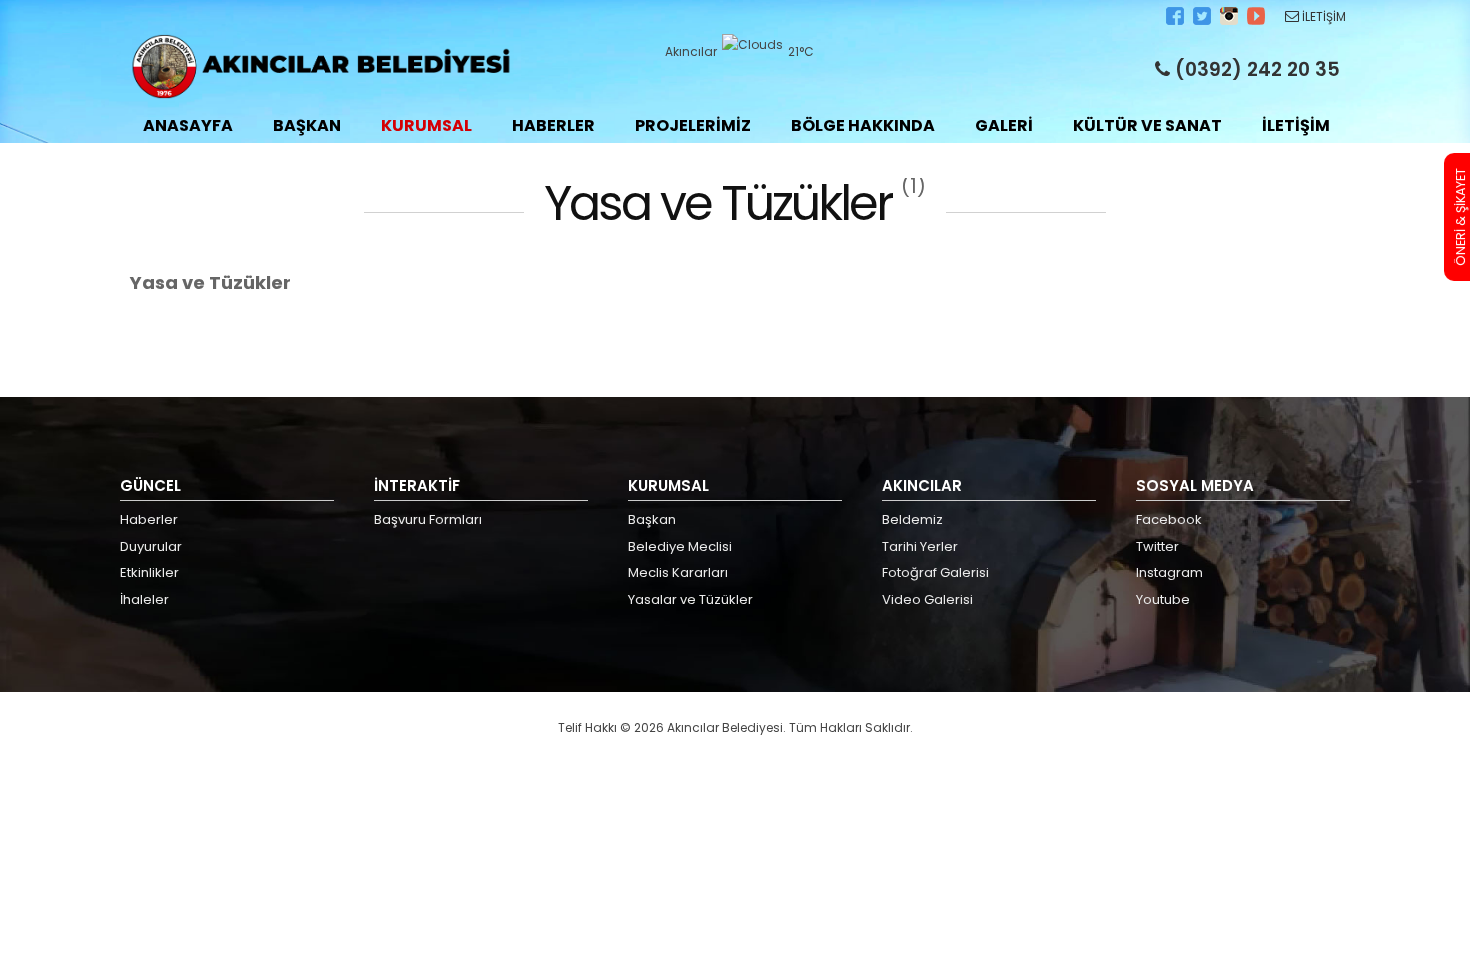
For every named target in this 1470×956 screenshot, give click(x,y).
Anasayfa (188, 125)
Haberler (553, 125)
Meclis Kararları (678, 572)
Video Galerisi (927, 599)
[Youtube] (1257, 21)
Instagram (1169, 572)
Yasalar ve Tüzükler (690, 599)
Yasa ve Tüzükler (210, 282)
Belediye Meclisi (680, 546)
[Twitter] (1203, 21)
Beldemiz (912, 519)
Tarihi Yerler (920, 546)
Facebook (1169, 519)
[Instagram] (1230, 21)
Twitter (1157, 546)
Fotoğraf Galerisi (935, 572)
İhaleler (144, 599)
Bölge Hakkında (863, 125)
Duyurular (151, 546)
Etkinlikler (149, 572)
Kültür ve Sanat (1147, 125)
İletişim (1296, 125)
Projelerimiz (693, 125)
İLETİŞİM (1322, 16)
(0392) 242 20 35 (1255, 69)
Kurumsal (426, 125)
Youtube (1163, 599)
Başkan (307, 125)
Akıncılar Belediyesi (321, 66)
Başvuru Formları (428, 519)
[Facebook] (1176, 21)
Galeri (1004, 125)
